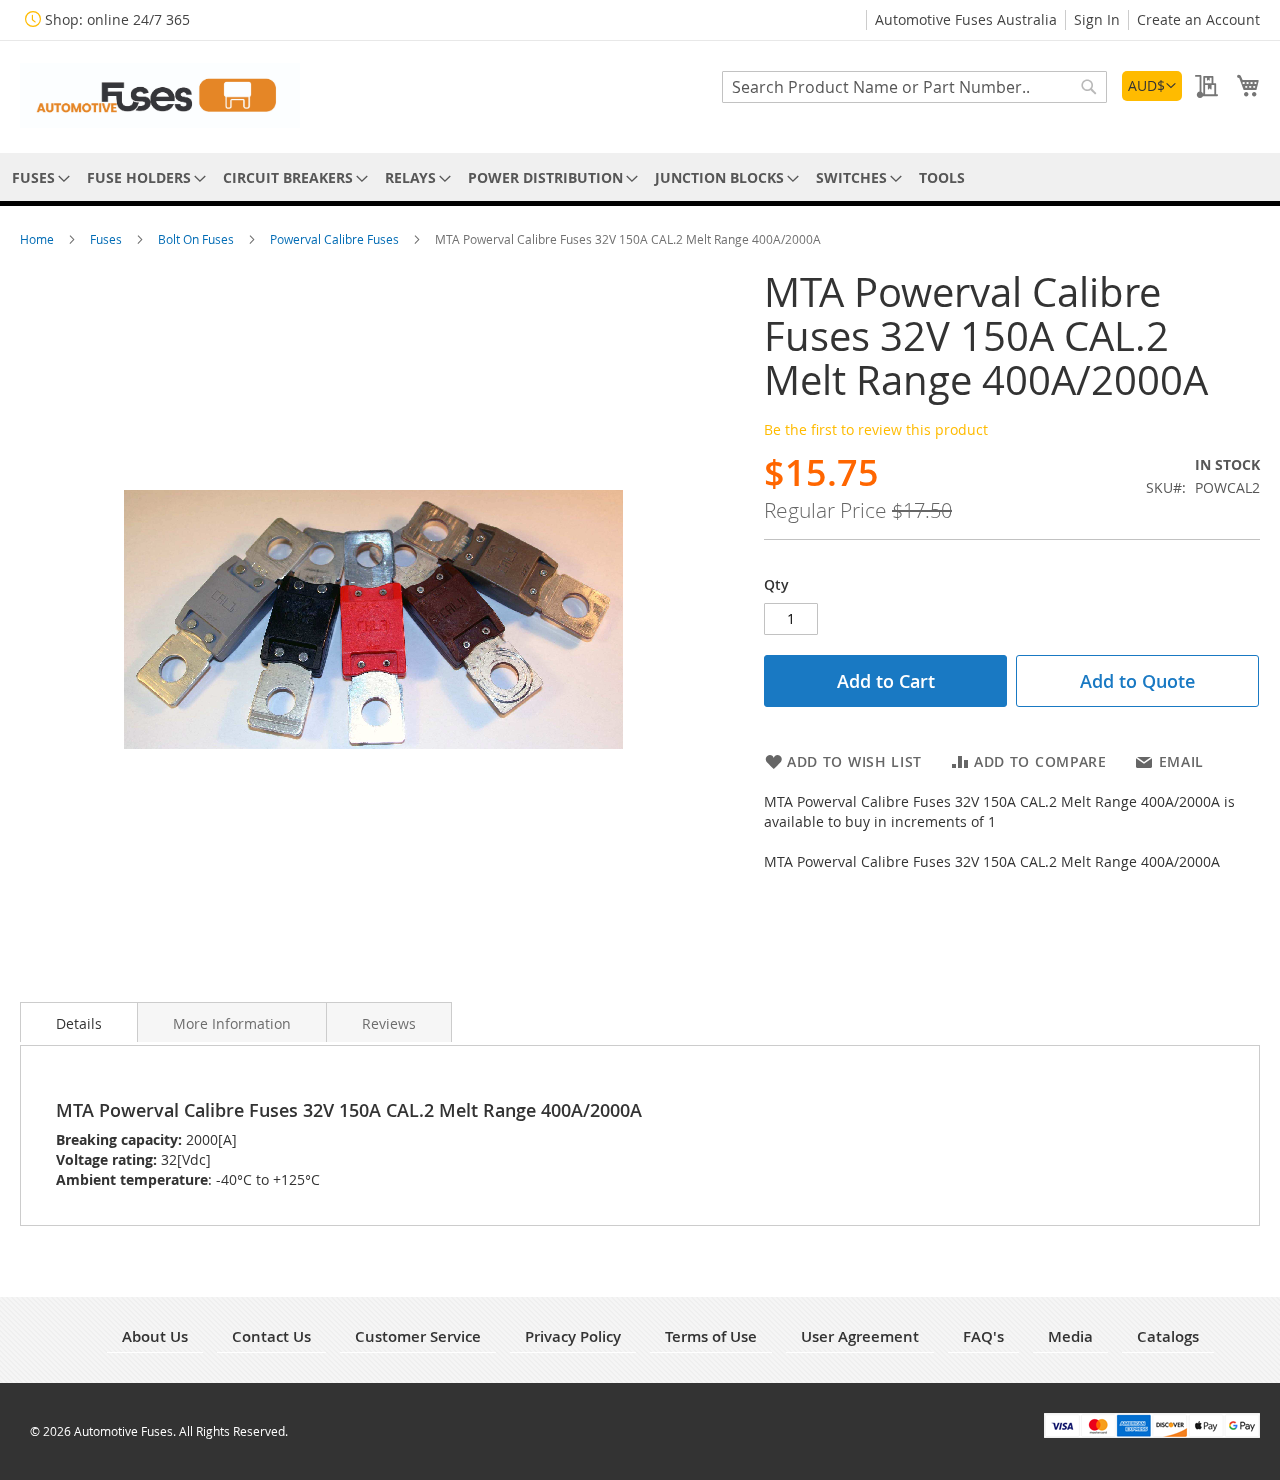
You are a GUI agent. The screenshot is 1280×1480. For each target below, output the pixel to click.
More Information (232, 1023)
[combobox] (914, 87)
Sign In (1097, 19)
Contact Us (271, 1336)
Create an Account (1198, 19)
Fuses (107, 239)
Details (79, 1023)
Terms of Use (711, 1336)
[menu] (640, 177)
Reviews (389, 1023)
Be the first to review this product (876, 429)
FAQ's (983, 1336)
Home (38, 239)
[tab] (79, 1022)
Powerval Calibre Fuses (336, 239)
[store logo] (160, 95)
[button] (1152, 86)
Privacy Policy (573, 1336)
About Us (155, 1336)
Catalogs (1168, 1336)
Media (1070, 1336)
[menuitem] (37, 177)
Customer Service (418, 1336)
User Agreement (860, 1336)
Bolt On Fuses (197, 239)
